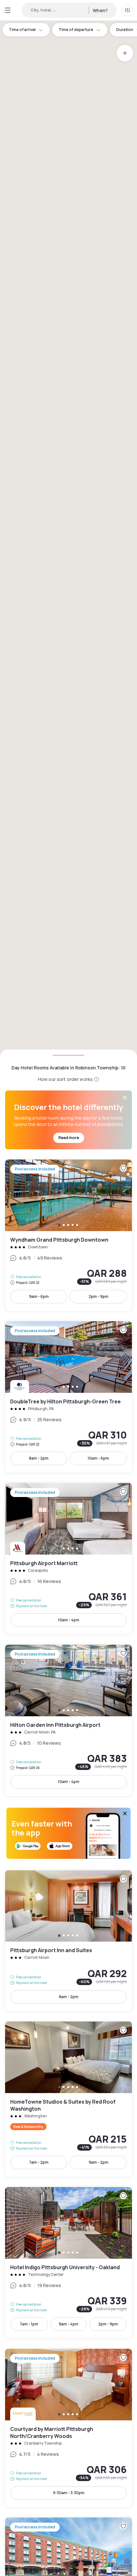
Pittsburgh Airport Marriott (68, 1559)
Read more (69, 1138)
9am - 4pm (68, 2324)
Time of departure (76, 30)
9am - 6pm (39, 1296)
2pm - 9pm (98, 1296)
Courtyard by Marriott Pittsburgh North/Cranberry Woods (68, 2428)
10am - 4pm (69, 1620)
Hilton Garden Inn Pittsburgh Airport (68, 1720)
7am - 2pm (39, 2162)
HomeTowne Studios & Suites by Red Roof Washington (68, 2099)
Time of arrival (22, 30)
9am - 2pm (98, 2162)
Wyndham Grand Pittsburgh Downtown (68, 1235)
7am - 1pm (29, 2324)
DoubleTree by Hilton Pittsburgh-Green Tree (68, 1397)
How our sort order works (65, 1079)
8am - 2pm (39, 1458)
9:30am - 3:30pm (69, 2493)
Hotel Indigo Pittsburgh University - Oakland (68, 2263)
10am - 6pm (98, 1458)
